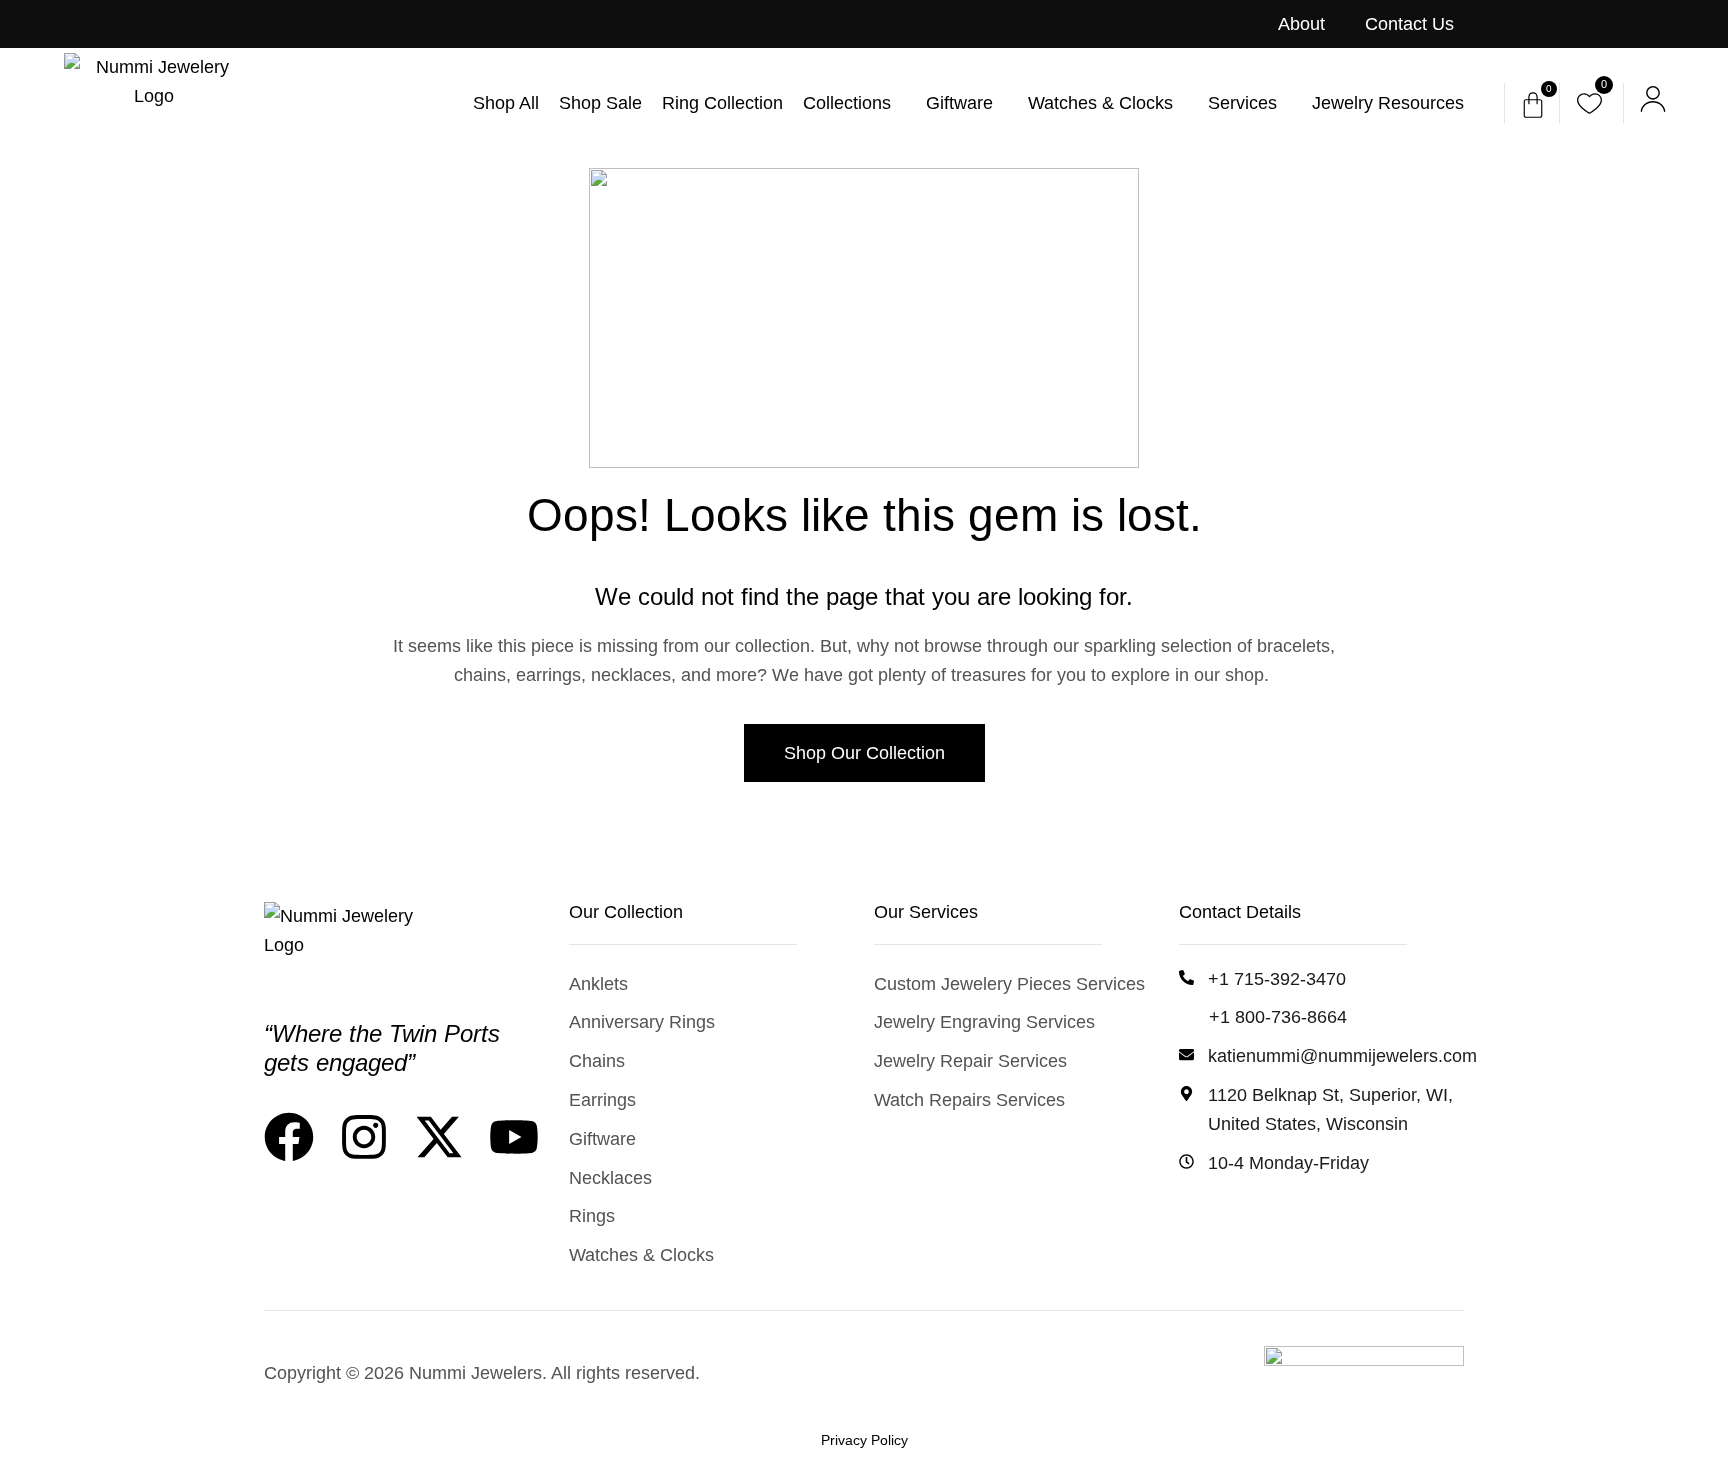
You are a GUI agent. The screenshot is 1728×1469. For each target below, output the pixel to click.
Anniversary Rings (642, 1022)
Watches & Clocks (641, 1255)
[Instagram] (364, 1137)
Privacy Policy (864, 1440)
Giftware (602, 1139)
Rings (592, 1216)
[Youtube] (514, 1137)
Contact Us (1409, 24)
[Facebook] (289, 1137)
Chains (597, 1061)
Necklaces (610, 1178)
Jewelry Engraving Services (984, 1022)
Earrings (602, 1100)
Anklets (598, 984)
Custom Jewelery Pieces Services (1009, 984)
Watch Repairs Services (969, 1100)
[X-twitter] (439, 1137)
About (1301, 24)
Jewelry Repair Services (970, 1061)
